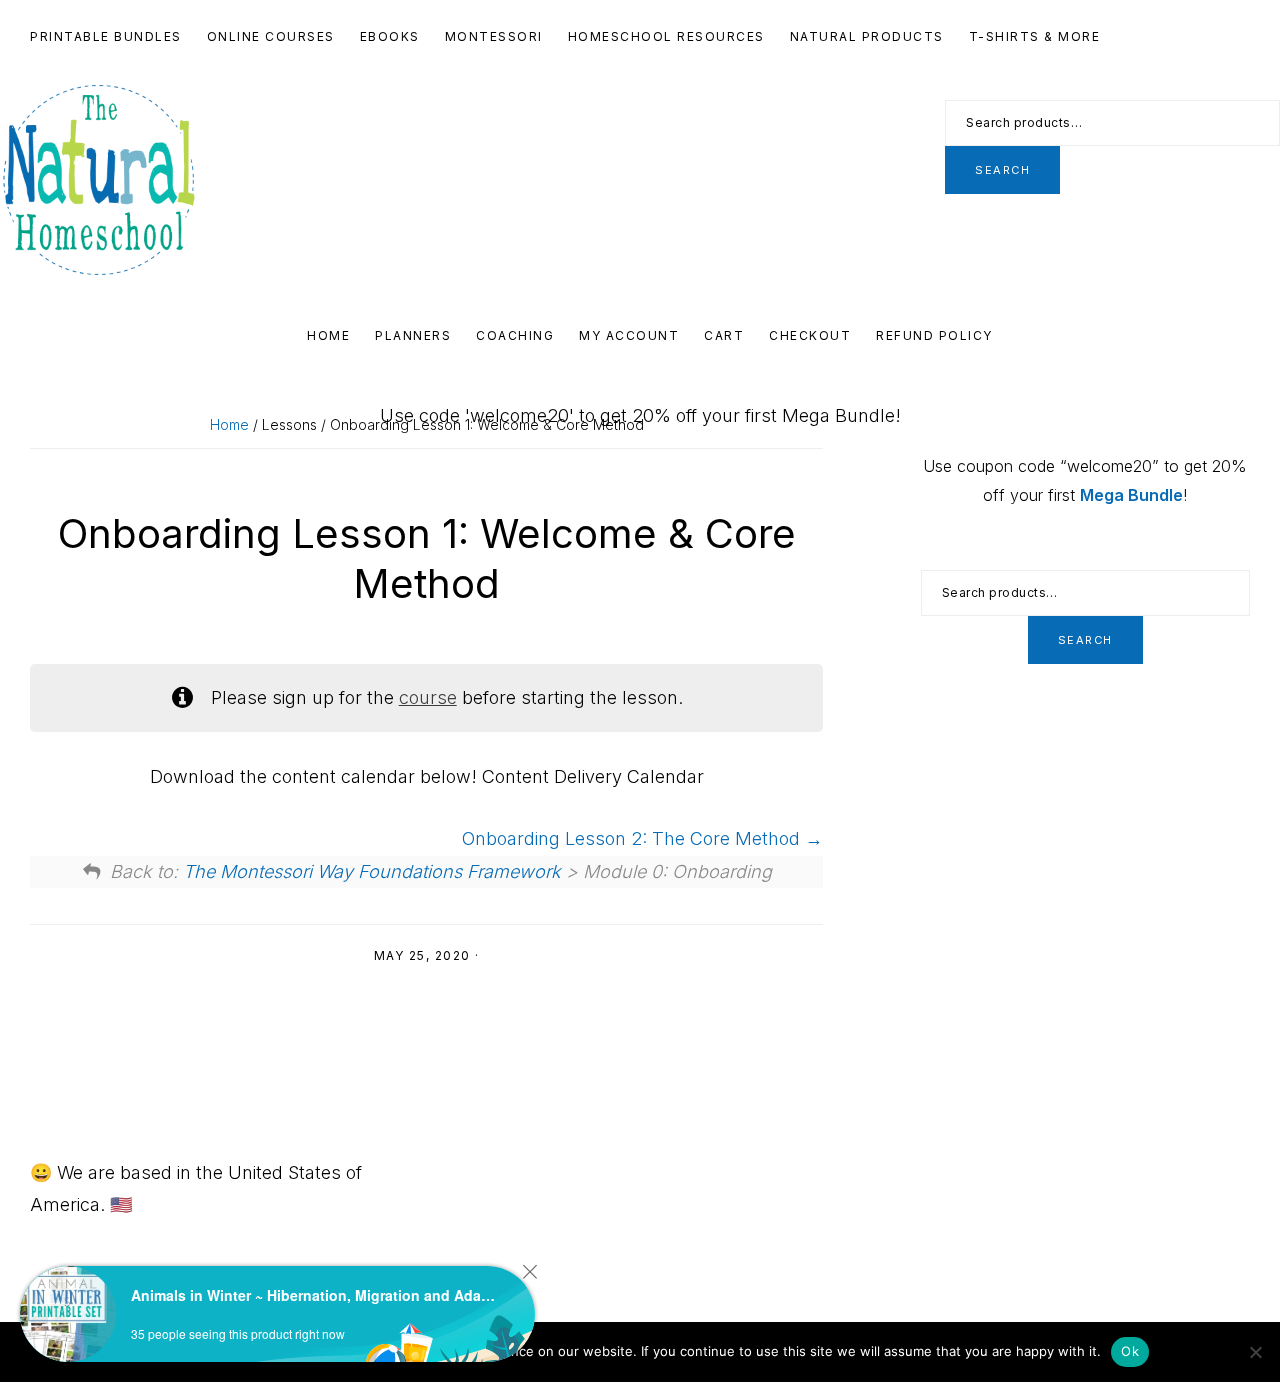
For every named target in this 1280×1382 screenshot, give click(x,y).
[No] (1255, 1352)
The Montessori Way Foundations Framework (372, 871)
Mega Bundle (1131, 495)
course (428, 697)
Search (1002, 170)
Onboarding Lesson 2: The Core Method (633, 838)
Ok (1130, 1351)
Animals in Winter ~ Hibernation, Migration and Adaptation (315, 1295)
